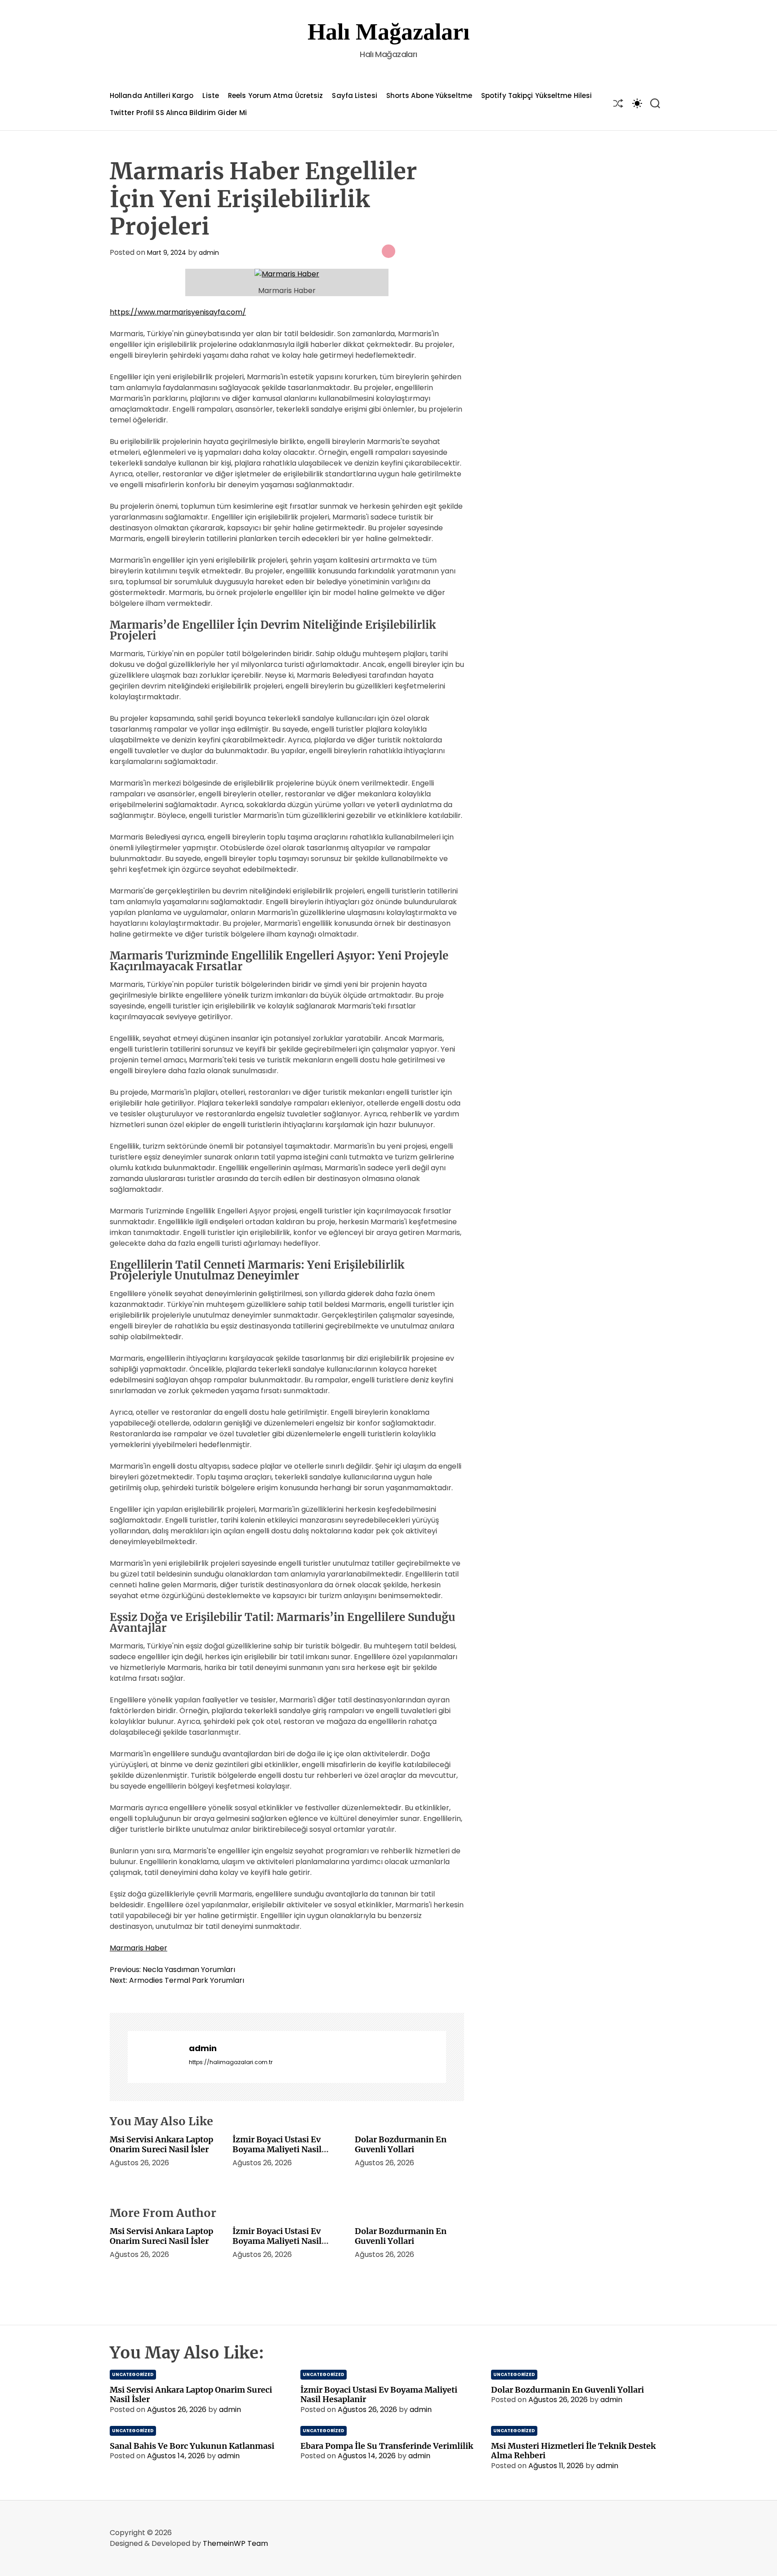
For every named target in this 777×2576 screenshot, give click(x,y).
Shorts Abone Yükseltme (429, 95)
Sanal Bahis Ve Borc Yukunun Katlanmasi (192, 2446)
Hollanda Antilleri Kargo (152, 95)
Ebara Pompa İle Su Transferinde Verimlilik (387, 2446)
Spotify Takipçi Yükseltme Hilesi (536, 95)
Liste (211, 95)
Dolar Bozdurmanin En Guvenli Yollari (401, 2144)
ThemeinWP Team (235, 2543)
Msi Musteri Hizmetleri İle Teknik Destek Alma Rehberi (573, 2451)
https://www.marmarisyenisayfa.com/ (178, 312)
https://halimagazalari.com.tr (231, 2062)
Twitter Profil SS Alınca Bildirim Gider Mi (178, 113)
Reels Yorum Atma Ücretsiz (276, 95)
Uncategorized (133, 2374)
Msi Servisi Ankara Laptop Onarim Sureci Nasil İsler (161, 2144)
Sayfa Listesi (354, 95)
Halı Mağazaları (388, 32)
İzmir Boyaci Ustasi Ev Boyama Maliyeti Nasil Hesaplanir (277, 2149)
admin (209, 253)
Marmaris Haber (138, 1948)
